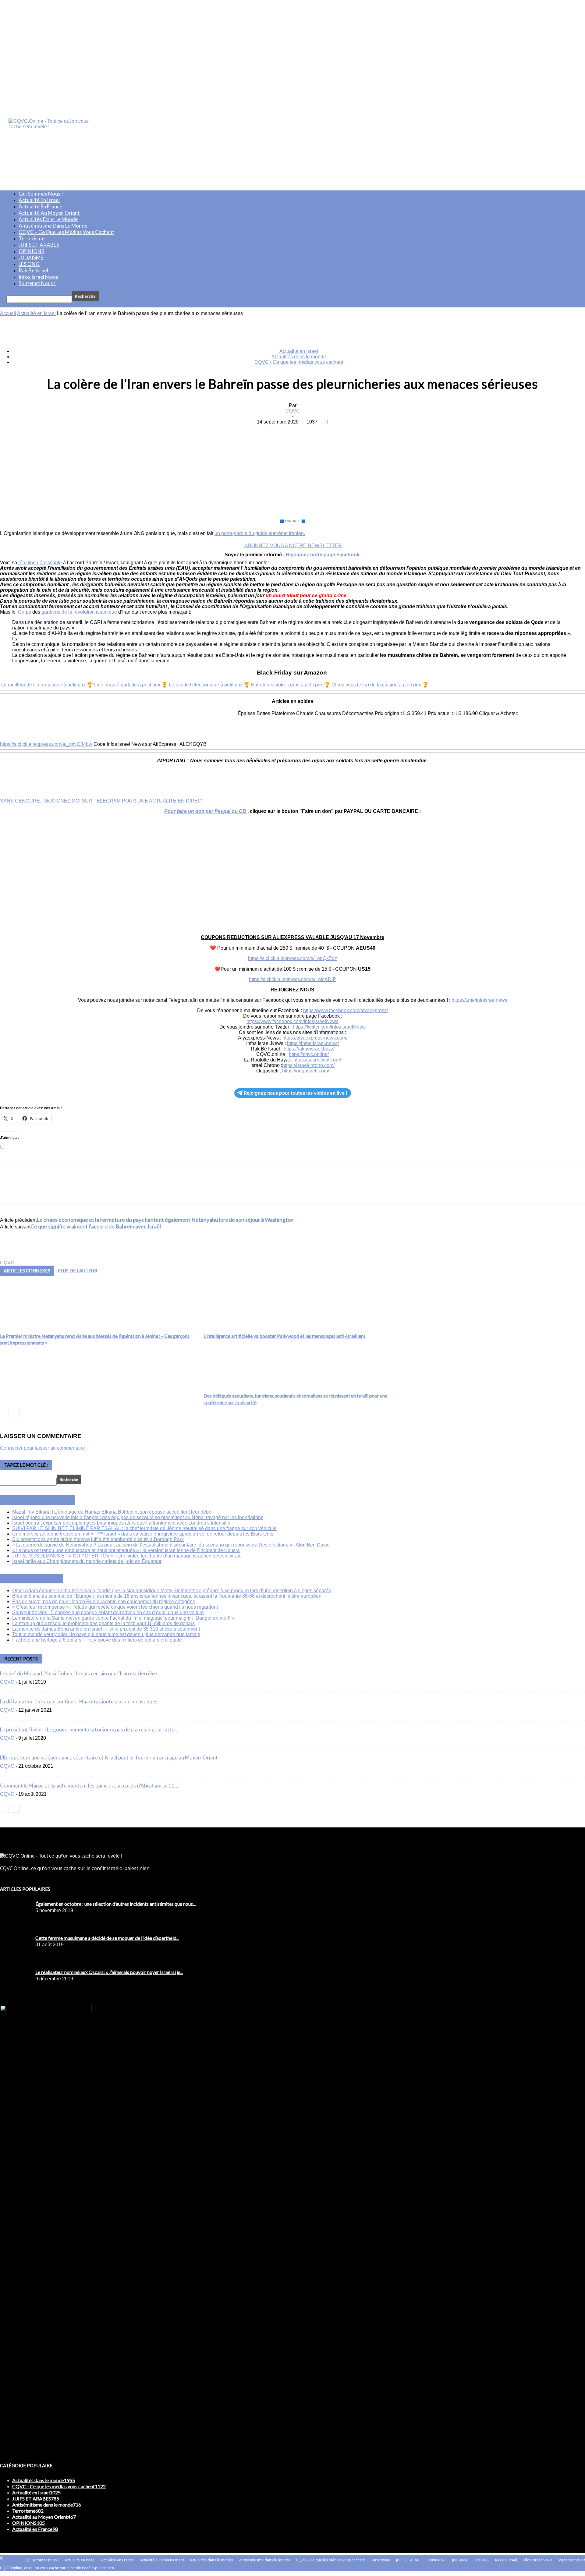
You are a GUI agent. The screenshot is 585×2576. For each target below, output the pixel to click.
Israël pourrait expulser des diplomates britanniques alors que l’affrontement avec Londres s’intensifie (121, 1523)
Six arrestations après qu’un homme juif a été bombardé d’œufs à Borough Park (98, 1539)
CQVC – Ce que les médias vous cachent (66, 232)
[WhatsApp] (314, 431)
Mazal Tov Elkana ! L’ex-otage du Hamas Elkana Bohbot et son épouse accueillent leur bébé (112, 1512)
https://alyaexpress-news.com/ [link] (315, 1038)
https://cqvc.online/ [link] (309, 1054)
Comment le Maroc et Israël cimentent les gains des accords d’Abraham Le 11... (89, 1786)
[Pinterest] (292, 431)
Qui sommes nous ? (41, 194)
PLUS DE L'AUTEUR (77, 1270)
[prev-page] (4, 1414)
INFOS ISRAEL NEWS (44, 1500)
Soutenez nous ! (37, 283)
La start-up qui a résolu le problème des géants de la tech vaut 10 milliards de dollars (103, 1623)
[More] (336, 431)
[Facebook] (248, 431)
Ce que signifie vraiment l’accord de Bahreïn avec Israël (96, 1226)
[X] (270, 431)
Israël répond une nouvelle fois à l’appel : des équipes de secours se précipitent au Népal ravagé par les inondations (138, 1517)
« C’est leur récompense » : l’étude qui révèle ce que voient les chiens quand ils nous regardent (115, 1607)
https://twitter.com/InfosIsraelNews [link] (329, 1027)
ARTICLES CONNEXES (27, 1270)
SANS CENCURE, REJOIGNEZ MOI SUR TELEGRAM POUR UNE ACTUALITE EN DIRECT (102, 801)
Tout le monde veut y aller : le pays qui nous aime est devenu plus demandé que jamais (106, 1634)
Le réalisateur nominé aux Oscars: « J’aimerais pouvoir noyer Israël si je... (109, 1972)
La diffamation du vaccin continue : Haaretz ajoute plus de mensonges (79, 1701)
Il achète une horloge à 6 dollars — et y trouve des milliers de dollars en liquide (97, 1640)
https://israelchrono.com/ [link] (308, 1065)
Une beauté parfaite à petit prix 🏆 (131, 685)
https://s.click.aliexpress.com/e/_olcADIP (292, 979)
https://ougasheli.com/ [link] (306, 1071)
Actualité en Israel (39, 200)
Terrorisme (32, 238)
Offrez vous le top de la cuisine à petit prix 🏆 (380, 685)
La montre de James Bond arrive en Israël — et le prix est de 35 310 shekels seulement (106, 1629)
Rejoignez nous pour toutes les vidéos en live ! (296, 1093)
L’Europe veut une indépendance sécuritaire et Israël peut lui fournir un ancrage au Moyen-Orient (109, 1757)
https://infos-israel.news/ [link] (313, 1043)
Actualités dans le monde (48, 219)
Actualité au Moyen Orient (49, 213)
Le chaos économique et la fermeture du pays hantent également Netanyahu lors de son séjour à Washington (165, 1220)
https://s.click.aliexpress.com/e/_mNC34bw (46, 744)
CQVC (293, 411)
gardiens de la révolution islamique (79, 612)
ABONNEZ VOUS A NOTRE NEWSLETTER (293, 546)
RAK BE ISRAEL (38, 1579)
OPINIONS (31, 251)
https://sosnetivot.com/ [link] (317, 1060)
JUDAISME (31, 258)
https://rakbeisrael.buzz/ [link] (309, 1049)
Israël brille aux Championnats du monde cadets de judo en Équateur (87, 1561)
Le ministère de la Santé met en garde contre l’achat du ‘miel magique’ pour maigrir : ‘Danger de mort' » (123, 1618)
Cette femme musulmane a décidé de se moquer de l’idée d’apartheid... (107, 1938)
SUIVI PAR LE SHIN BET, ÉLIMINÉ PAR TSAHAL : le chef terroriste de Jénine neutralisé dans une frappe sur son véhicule (144, 1528)
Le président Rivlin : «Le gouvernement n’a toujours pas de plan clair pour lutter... (90, 1729)
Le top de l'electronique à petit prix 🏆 (210, 685)
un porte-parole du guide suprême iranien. (260, 533)
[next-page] (15, 1414)
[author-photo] (15, 1257)
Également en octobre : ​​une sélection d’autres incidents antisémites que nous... (115, 1904)
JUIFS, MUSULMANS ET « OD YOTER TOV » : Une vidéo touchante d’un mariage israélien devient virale (127, 1556)
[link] (346, 1010)
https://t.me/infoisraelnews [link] (479, 1000)
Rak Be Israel (33, 270)
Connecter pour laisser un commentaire (43, 1448)
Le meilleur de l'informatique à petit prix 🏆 (48, 685)
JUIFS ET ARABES (39, 245)
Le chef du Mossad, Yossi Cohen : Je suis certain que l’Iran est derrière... (80, 1673)
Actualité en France (40, 206)
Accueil (8, 313)
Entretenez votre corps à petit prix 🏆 (291, 685)
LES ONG (29, 264)
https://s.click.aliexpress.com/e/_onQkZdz (292, 958)
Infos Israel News (38, 277)
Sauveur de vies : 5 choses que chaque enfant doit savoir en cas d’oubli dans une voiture (108, 1612)
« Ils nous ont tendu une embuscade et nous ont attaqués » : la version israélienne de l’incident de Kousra (126, 1550)
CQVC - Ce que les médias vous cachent (299, 362)
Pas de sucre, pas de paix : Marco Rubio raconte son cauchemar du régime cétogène (104, 1602)
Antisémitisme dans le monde (53, 226)
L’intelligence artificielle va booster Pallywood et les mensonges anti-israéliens (285, 1336)
